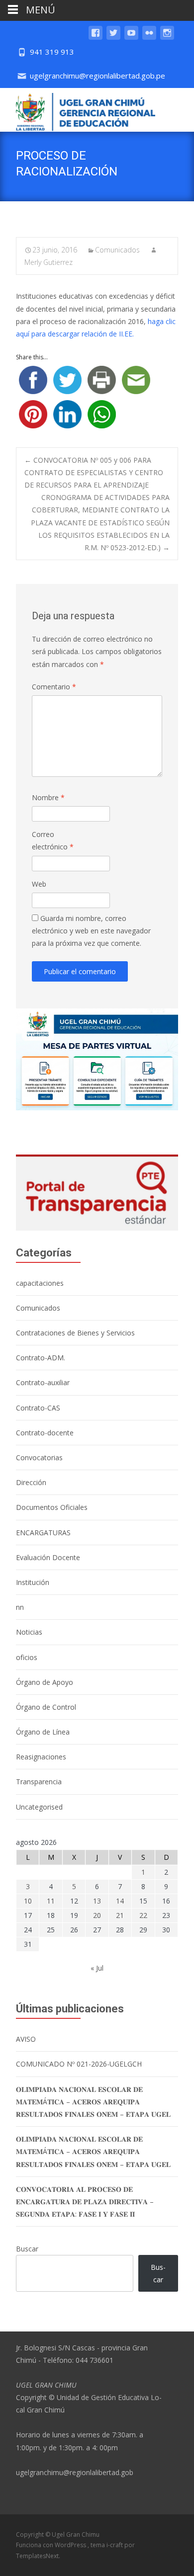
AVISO (26, 2039)
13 (97, 1901)
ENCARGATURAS (43, 1533)
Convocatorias (39, 1457)
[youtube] (131, 38)
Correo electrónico (53, 840)
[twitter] (113, 38)
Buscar (27, 2249)
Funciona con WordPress (52, 2545)
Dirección (31, 1482)
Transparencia (39, 1782)
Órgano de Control (46, 1707)
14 (120, 1901)
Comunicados (117, 250)
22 (143, 1915)
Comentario (54, 687)
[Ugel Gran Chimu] (78, 110)
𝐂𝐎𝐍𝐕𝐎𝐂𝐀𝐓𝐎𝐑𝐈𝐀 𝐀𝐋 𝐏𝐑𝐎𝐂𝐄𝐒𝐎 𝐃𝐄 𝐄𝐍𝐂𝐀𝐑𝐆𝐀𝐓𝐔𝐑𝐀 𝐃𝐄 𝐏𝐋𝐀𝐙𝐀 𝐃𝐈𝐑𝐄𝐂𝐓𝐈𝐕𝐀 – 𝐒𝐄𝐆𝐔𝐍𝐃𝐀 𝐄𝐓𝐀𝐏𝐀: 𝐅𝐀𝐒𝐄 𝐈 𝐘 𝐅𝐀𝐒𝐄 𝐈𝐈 (85, 2202)
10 (28, 1901)
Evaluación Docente (48, 1557)
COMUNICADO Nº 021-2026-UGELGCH (79, 2064)
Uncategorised (39, 1807)
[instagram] (167, 38)
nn (20, 1607)
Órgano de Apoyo (45, 1682)
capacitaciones (40, 1283)
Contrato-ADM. (41, 1358)
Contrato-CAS (38, 1408)
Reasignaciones (41, 1757)
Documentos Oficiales (52, 1507)
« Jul (97, 1968)
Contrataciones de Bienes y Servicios (75, 1333)
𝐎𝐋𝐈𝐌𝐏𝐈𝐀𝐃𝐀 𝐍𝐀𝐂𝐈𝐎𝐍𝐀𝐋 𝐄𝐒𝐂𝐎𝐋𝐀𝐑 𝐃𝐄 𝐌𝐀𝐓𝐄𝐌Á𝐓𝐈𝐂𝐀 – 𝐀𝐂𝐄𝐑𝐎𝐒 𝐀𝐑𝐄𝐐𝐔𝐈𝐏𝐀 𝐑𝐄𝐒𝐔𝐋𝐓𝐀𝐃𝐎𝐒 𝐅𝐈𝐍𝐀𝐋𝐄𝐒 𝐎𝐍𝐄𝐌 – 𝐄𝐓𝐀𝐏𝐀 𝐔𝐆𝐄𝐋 (93, 2102)
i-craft (115, 2545)
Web (39, 884)
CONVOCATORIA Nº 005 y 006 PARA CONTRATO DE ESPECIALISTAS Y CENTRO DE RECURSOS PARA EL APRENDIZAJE (94, 472)
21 (120, 1915)
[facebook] (96, 38)
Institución (33, 1582)
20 (97, 1915)
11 (51, 1901)
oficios (27, 1657)
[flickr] (149, 38)
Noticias (29, 1632)
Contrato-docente (45, 1433)
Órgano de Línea (43, 1732)
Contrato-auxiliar (43, 1382)
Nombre (48, 797)
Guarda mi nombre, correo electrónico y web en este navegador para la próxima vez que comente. (91, 931)
